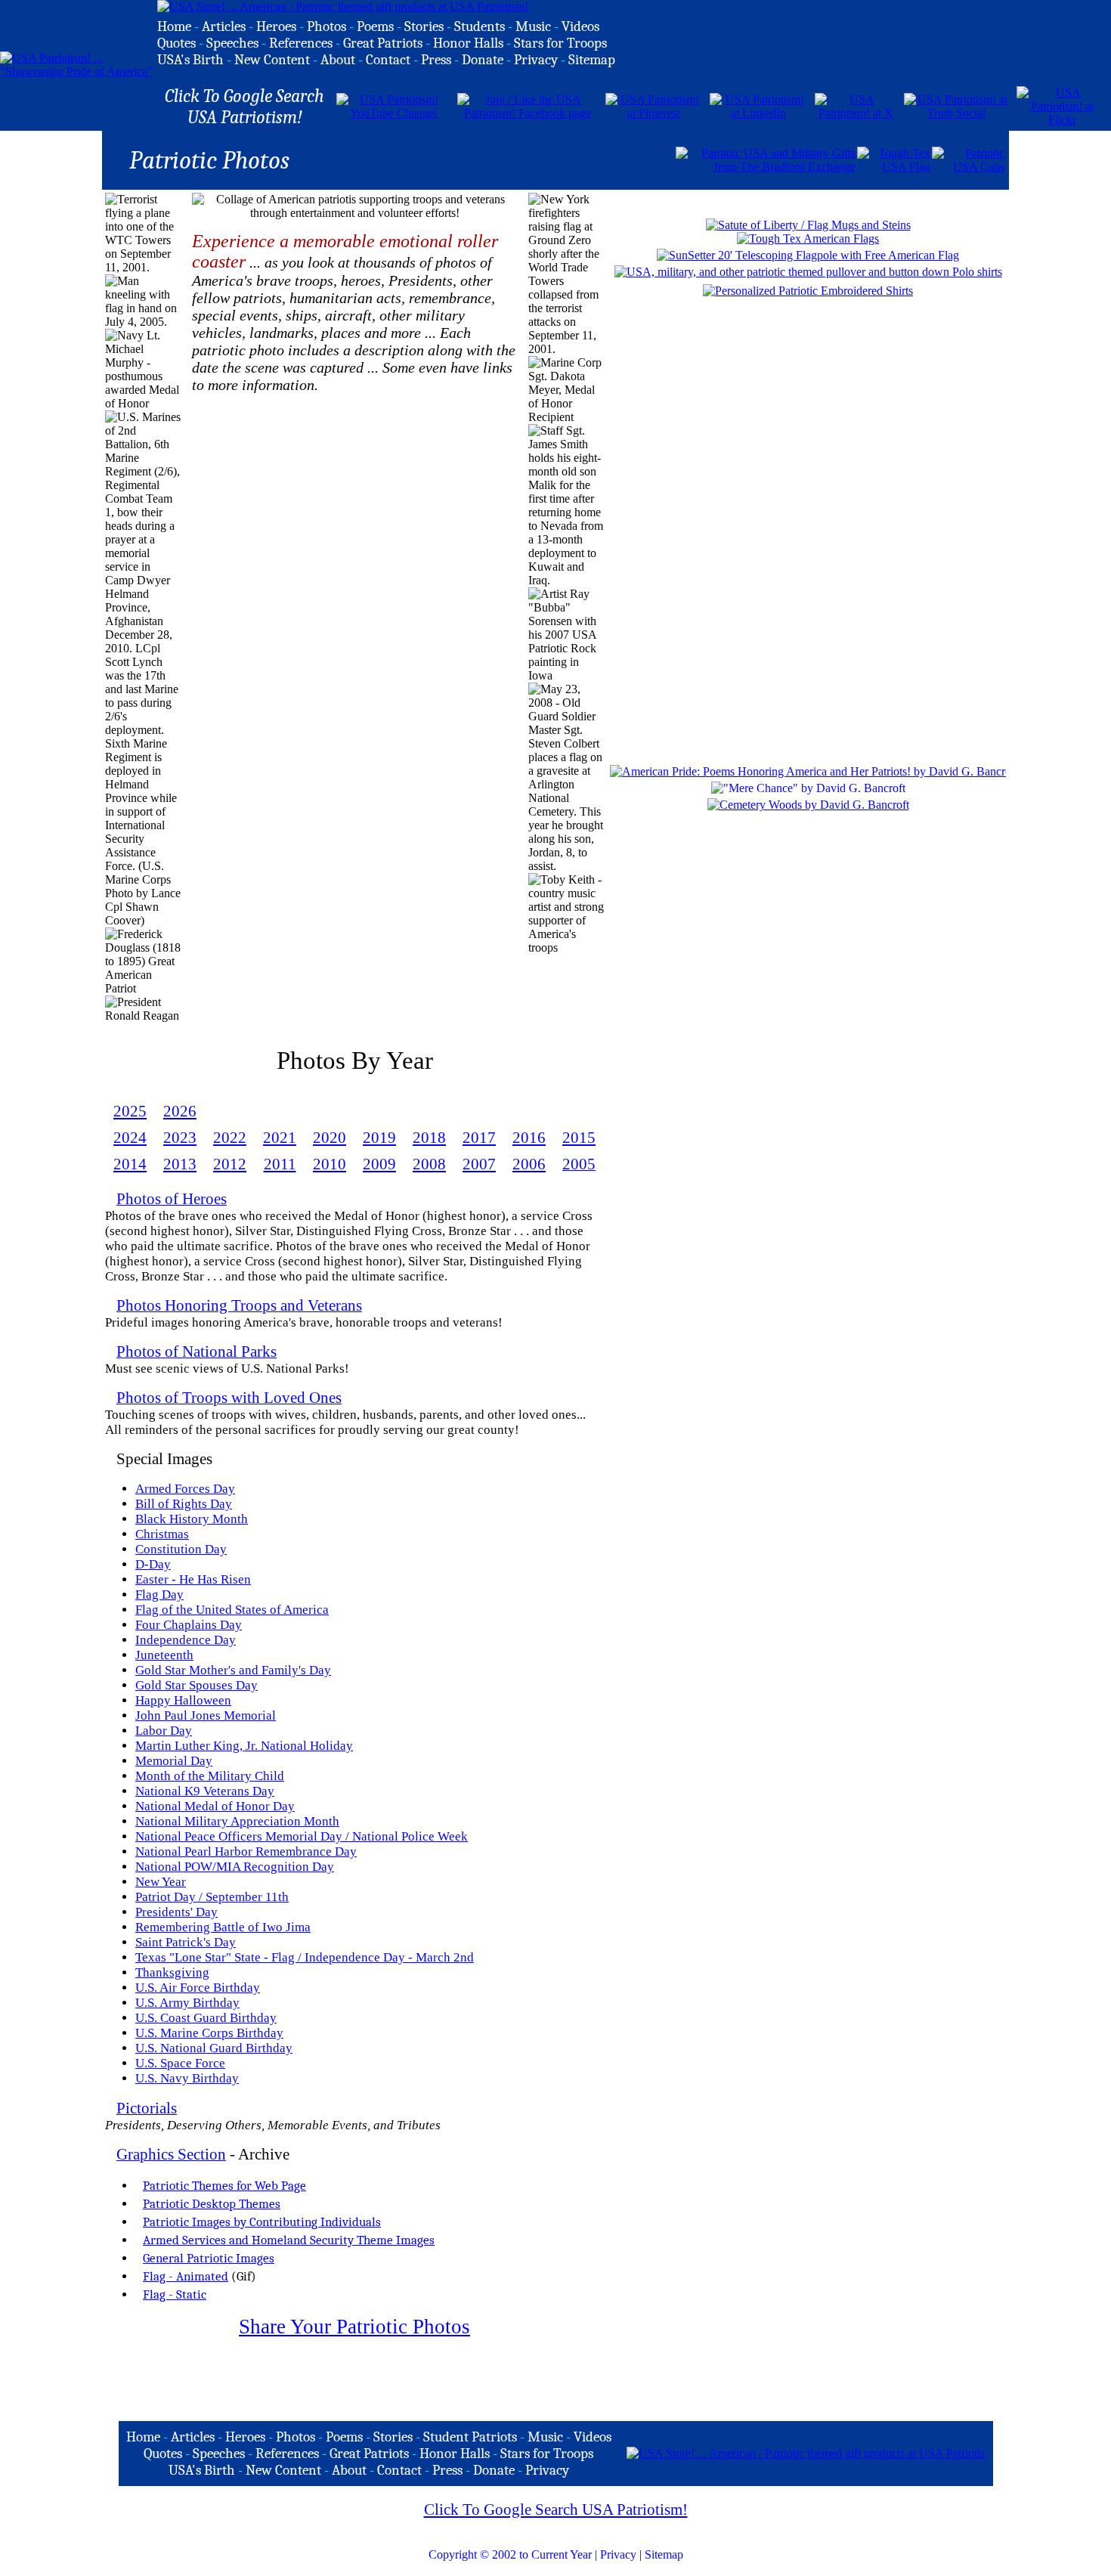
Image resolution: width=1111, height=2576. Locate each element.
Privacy (618, 2554)
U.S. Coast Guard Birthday (206, 2018)
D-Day (153, 1564)
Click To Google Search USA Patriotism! (556, 2509)
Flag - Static (175, 2294)
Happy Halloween (183, 1700)
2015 (579, 1138)
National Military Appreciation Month (237, 1821)
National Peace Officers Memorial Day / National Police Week (302, 1836)
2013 (180, 1164)
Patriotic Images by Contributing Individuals (262, 2221)
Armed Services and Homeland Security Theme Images (289, 2240)
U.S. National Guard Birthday (214, 2048)
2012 (230, 1164)
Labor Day (164, 1731)
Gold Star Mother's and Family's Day (233, 1670)
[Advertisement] (497, 159)
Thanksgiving (172, 1972)
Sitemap (664, 2554)
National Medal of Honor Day (215, 1806)
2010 (330, 1164)
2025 (130, 1111)
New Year (161, 1882)
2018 (429, 1138)
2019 (379, 1138)
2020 (330, 1138)
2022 (230, 1138)
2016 (529, 1138)
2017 (479, 1138)
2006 (529, 1164)
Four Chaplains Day (189, 1625)
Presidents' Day (176, 1912)
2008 (429, 1164)
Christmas (162, 1534)
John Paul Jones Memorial (206, 1715)
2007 (479, 1164)
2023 (180, 1138)
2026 (180, 1111)
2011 (280, 1164)
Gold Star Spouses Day (197, 1685)
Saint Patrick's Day (186, 1942)
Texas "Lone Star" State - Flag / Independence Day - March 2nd (305, 1957)
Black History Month (192, 1519)
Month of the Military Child (210, 1776)
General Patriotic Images (209, 2258)
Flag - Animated (186, 2276)
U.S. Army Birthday (187, 2003)
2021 (280, 1138)
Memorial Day (174, 1761)
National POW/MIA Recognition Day (235, 1867)
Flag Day (159, 1595)
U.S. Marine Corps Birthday (209, 2033)
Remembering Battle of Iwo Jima (223, 1927)
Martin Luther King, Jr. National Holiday (244, 1746)
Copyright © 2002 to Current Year (510, 2554)
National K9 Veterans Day (205, 1791)
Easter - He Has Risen (193, 1579)
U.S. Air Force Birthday (198, 1988)
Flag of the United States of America (232, 1610)
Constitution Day (181, 1549)
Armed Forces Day (185, 1489)
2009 (379, 1164)
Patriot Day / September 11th (212, 1897)
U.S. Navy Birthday (187, 2078)
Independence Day (186, 1640)
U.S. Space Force (180, 2063)
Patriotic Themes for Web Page (224, 2185)
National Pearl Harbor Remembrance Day (246, 1851)
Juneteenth (164, 1655)
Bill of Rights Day (184, 1504)
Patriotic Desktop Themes (212, 2203)
